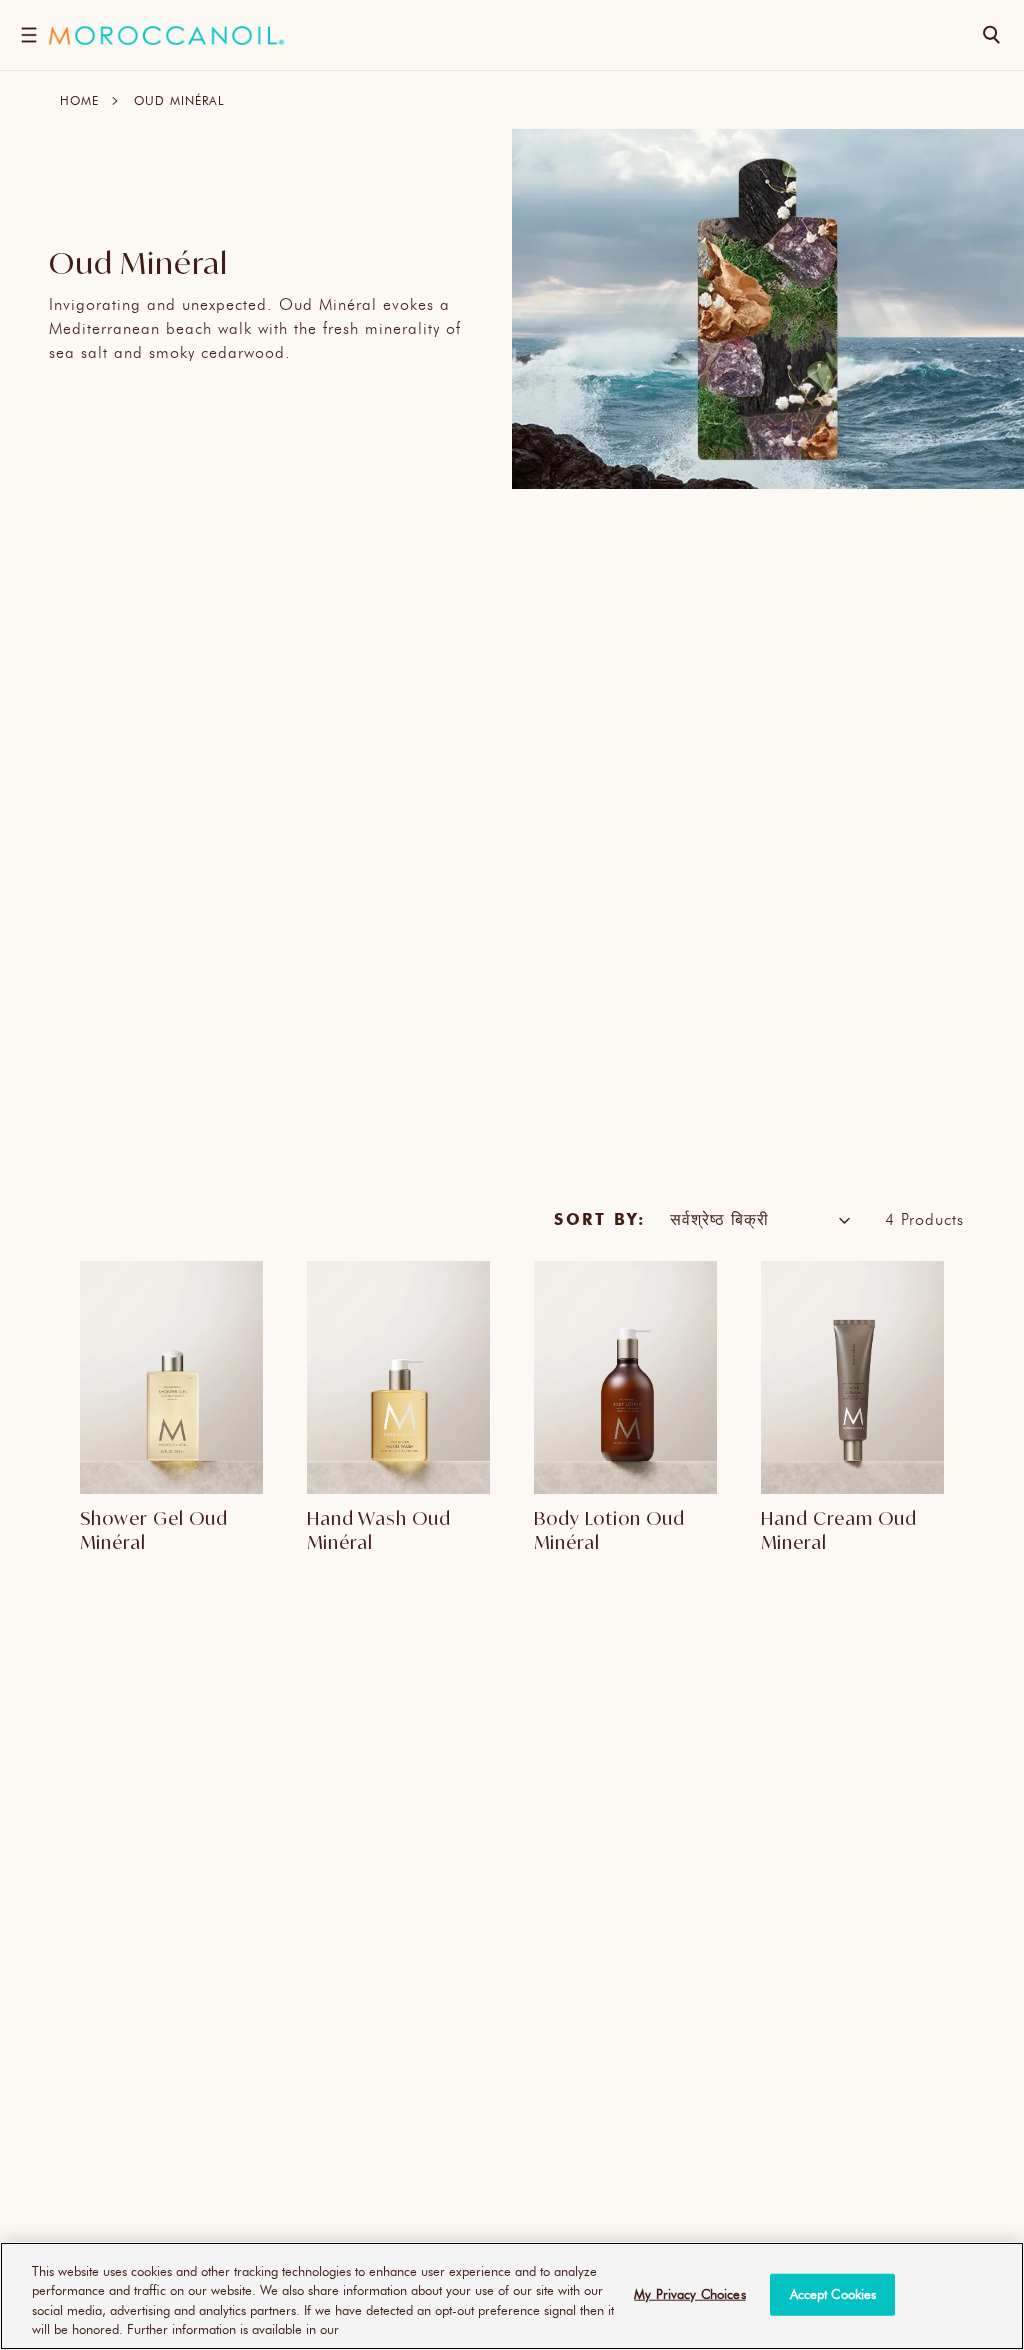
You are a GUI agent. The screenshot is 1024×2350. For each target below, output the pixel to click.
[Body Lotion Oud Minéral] (625, 1378)
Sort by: (599, 1218)
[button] (28, 35)
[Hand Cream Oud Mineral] (852, 1378)
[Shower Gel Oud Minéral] (171, 1378)
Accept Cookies (833, 2294)
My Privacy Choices (689, 2294)
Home (79, 100)
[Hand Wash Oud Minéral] (398, 1378)
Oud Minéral (179, 100)
